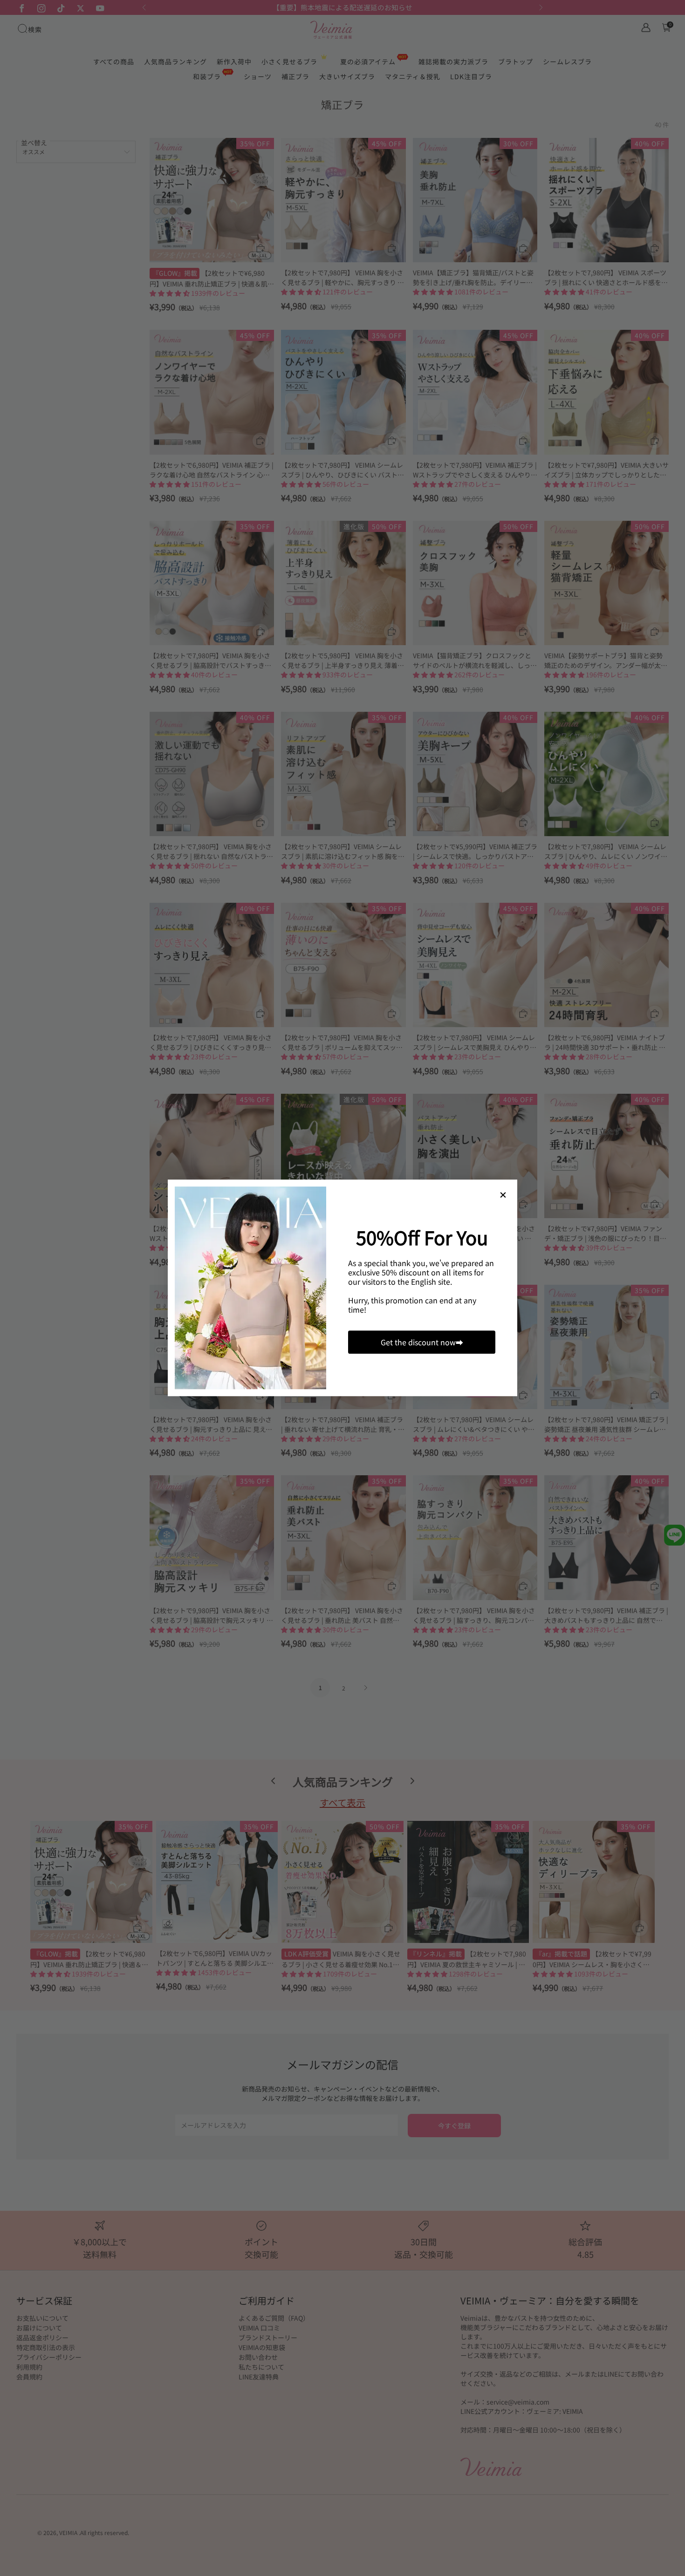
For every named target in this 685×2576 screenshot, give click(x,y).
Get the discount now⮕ (422, 1343)
